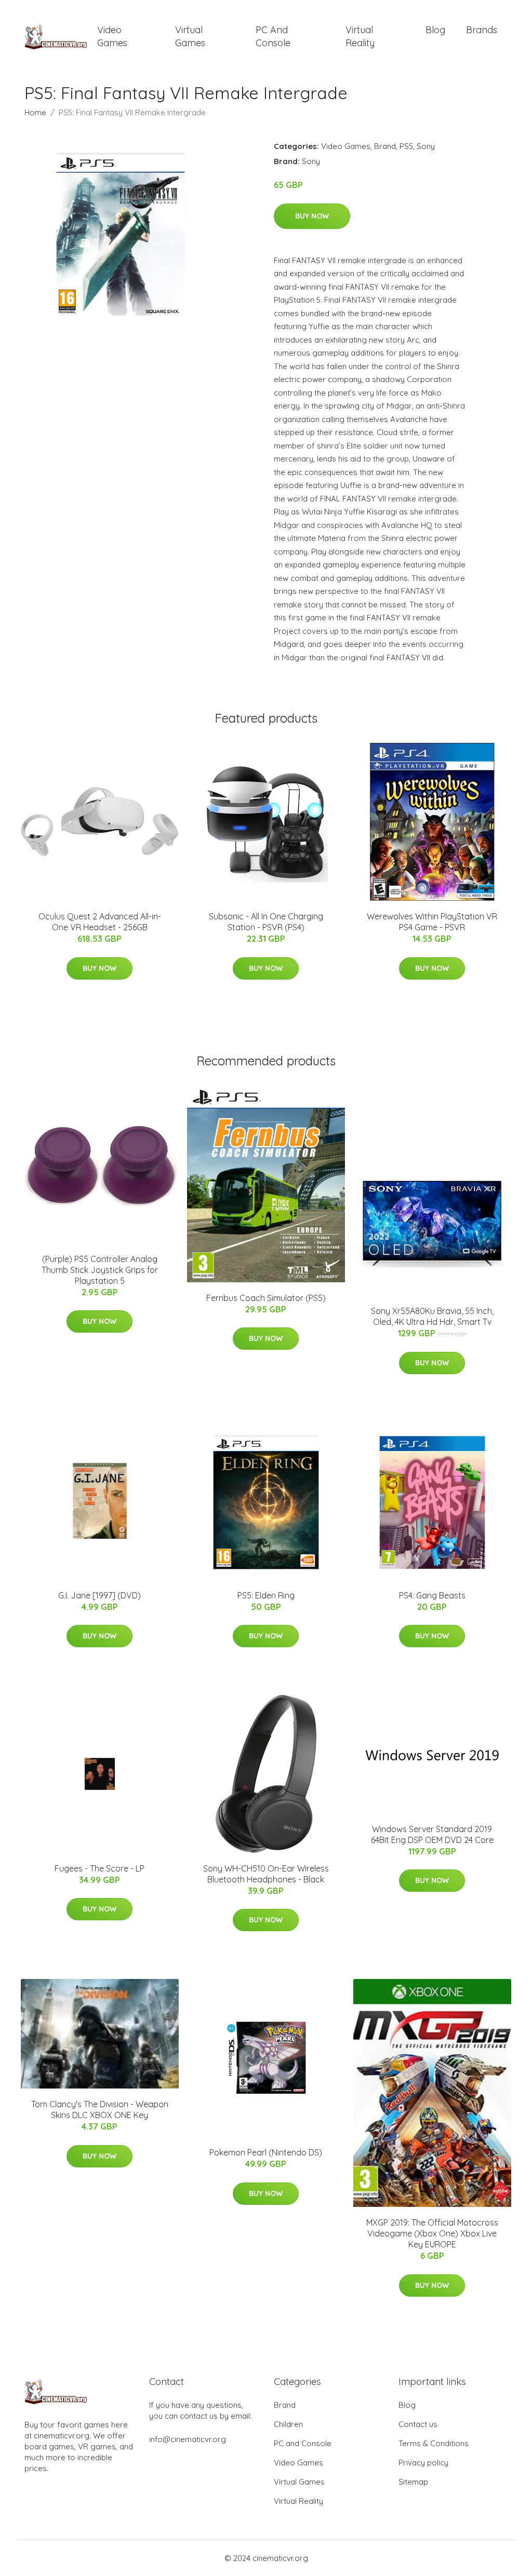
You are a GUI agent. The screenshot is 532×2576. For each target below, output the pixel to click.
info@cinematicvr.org (188, 2439)
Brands (482, 30)
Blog (435, 30)
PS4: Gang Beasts (432, 1595)
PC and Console (273, 36)
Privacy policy (423, 2463)
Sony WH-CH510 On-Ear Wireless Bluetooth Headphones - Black (266, 1874)
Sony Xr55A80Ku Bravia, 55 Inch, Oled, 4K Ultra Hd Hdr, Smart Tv (432, 1316)
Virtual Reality (360, 36)
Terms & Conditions (434, 2443)
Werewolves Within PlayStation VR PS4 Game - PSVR (432, 922)
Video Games (112, 36)
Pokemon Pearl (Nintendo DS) (266, 2152)
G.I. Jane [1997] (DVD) (99, 1595)
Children (288, 2424)
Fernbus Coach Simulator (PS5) (266, 1298)
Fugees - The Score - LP (99, 1868)
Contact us (418, 2424)
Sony (426, 146)
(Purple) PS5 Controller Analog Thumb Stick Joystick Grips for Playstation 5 (100, 1270)
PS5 (406, 146)
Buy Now (312, 216)
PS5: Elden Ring (266, 1595)
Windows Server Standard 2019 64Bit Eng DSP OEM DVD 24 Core (432, 1834)
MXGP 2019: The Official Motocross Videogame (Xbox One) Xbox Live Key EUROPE (432, 2233)
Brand (385, 146)
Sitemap (413, 2482)
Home (35, 112)
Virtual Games (190, 36)
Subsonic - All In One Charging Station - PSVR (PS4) (266, 922)
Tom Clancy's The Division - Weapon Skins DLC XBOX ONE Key (100, 2110)
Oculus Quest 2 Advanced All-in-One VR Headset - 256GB (100, 922)
